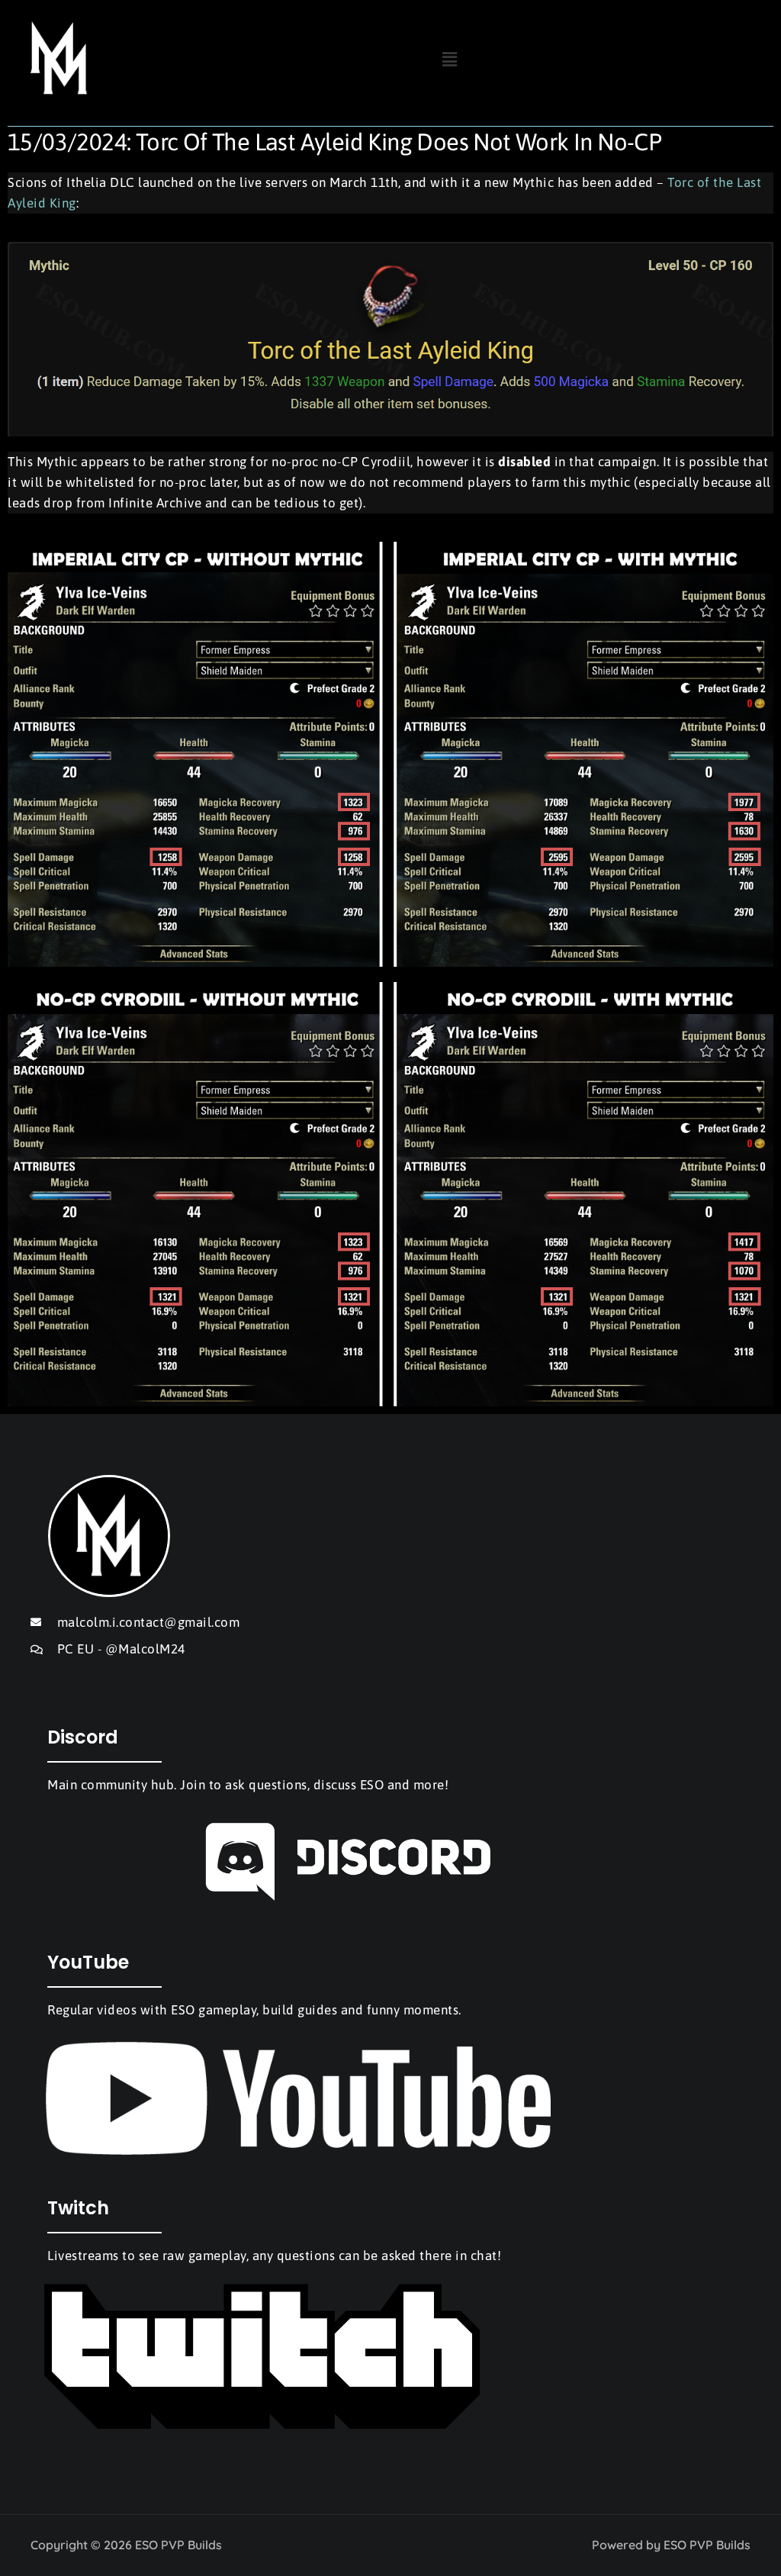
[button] (449, 58)
